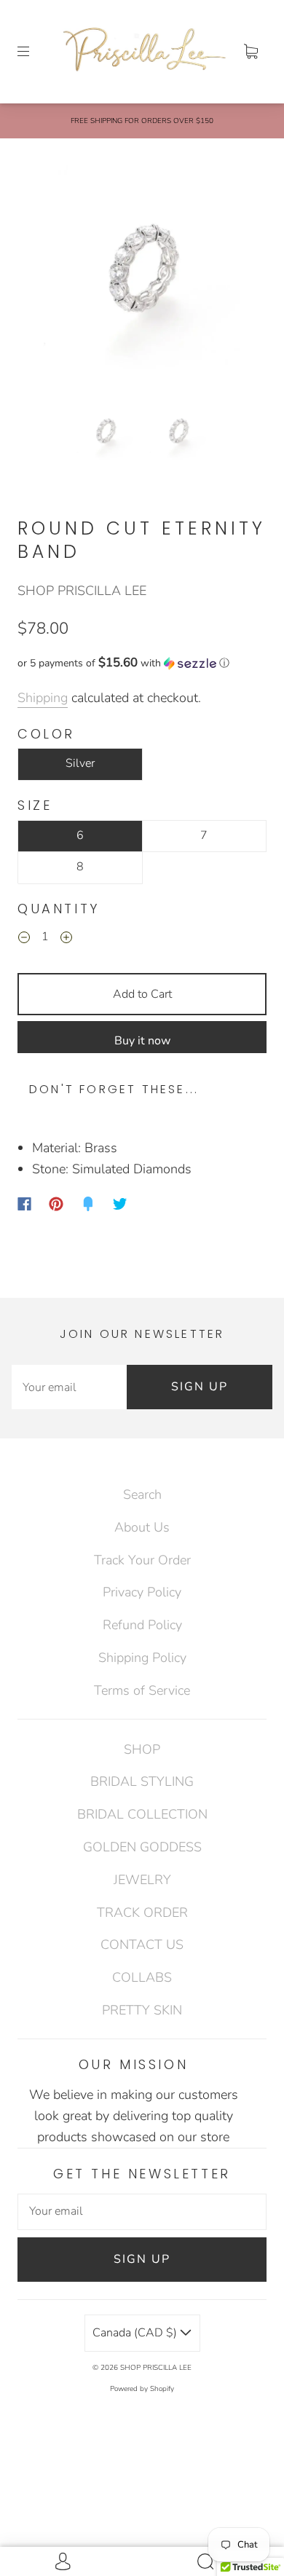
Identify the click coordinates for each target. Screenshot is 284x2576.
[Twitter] (120, 1204)
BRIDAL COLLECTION (142, 1814)
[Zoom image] (142, 275)
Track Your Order (142, 1560)
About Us (142, 1527)
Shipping (43, 698)
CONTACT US (142, 1945)
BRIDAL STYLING (142, 1781)
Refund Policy (142, 1625)
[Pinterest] (56, 1204)
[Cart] (251, 52)
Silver (80, 763)
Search (142, 1494)
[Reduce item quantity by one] (24, 940)
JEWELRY (142, 1880)
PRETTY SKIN (142, 2010)
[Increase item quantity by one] (66, 940)
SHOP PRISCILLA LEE (82, 591)
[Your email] (69, 1387)
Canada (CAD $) (136, 2333)
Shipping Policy (142, 1658)
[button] (50, 275)
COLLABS (142, 1977)
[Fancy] (88, 1204)
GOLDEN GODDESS (142, 1847)
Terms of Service (142, 1690)
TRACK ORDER (142, 1913)
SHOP (142, 1749)
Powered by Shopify (142, 2389)
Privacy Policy (142, 1592)
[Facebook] (24, 1204)
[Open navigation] (33, 52)
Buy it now (142, 1041)
